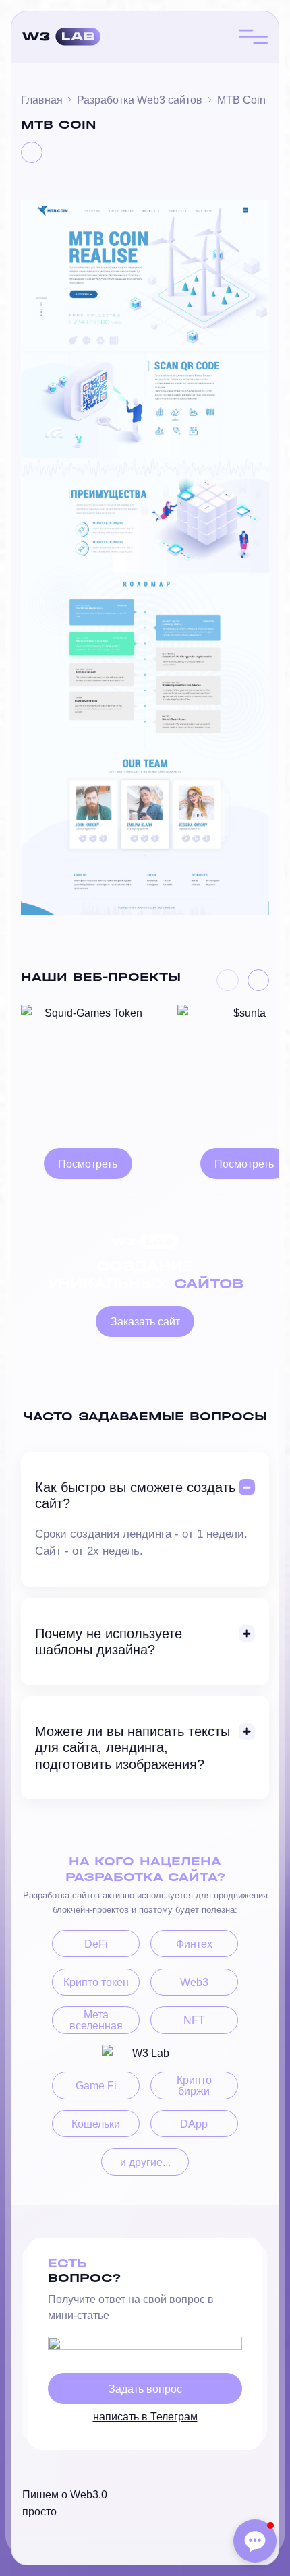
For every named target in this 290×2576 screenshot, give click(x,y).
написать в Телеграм (145, 2416)
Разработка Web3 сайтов (140, 100)
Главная (42, 100)
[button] (227, 980)
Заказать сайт (145, 1321)
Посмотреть (88, 1164)
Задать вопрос (145, 2389)
